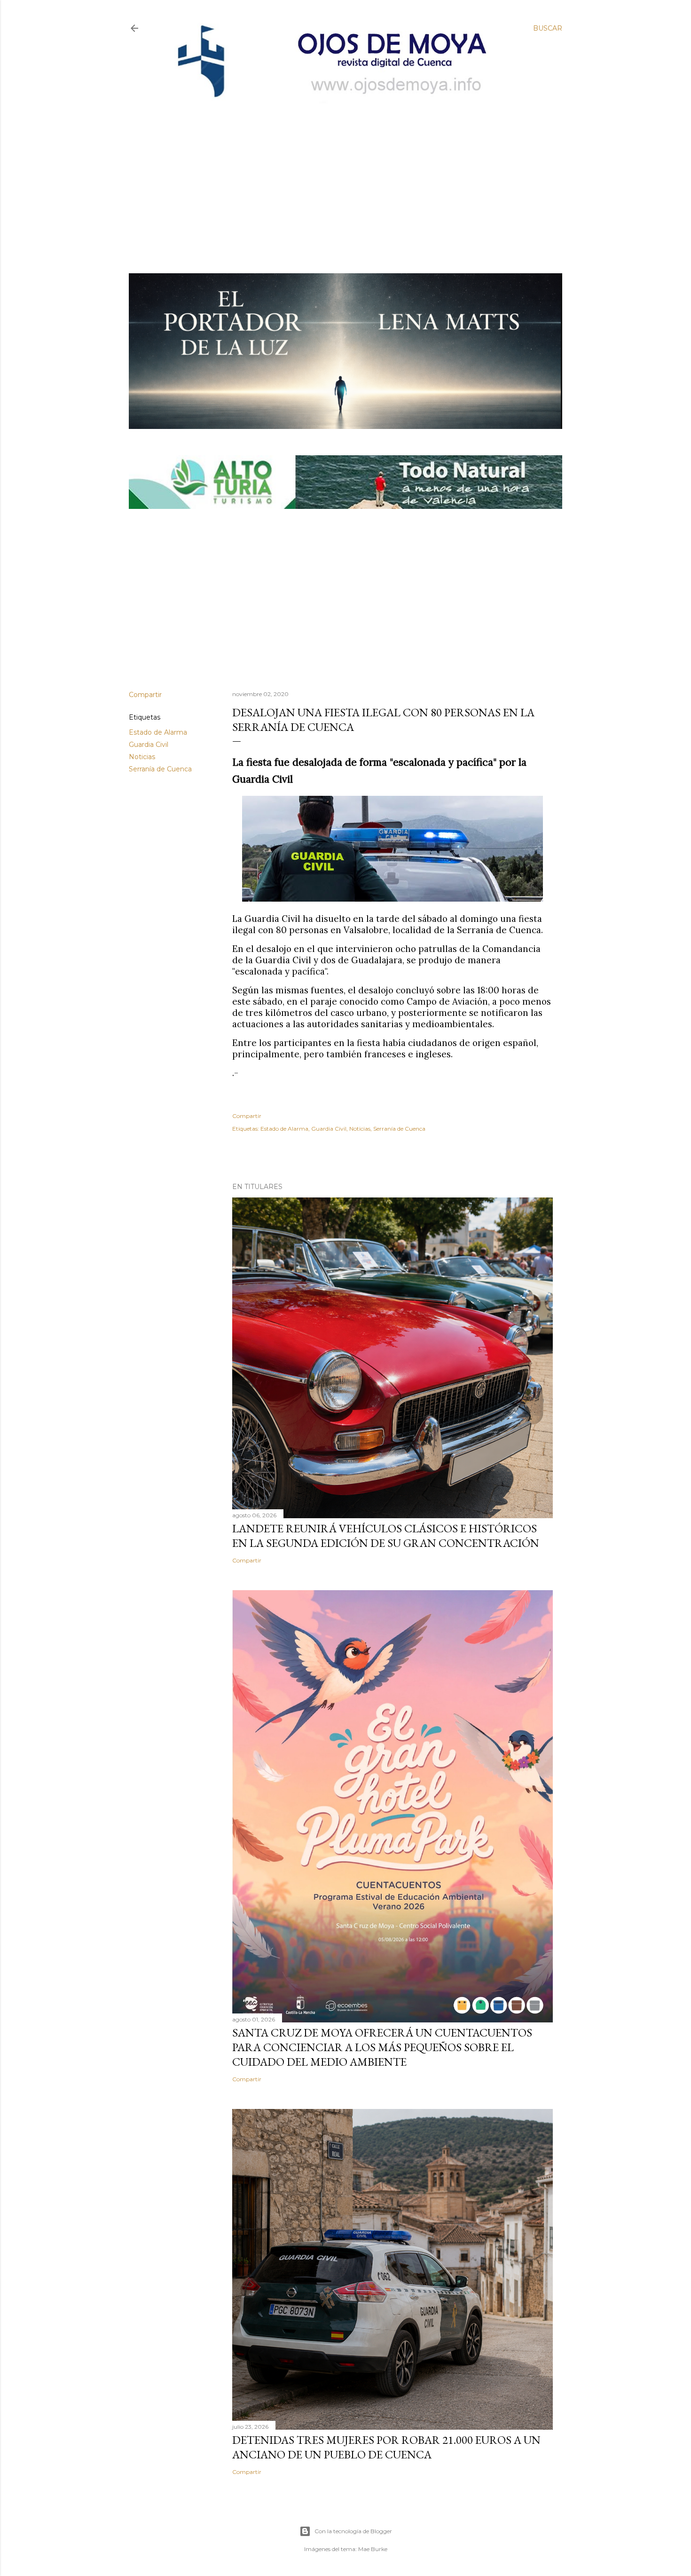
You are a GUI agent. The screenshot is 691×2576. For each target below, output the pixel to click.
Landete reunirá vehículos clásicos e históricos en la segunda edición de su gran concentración (386, 1536)
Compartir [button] (145, 695)
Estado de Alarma (158, 732)
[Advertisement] (337, 173)
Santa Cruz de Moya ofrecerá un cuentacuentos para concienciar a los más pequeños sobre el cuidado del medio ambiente (382, 2047)
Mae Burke (373, 2549)
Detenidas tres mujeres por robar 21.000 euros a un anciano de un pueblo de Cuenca (386, 2447)
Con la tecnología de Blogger (353, 2531)
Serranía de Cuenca (160, 769)
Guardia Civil (149, 745)
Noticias (142, 757)
